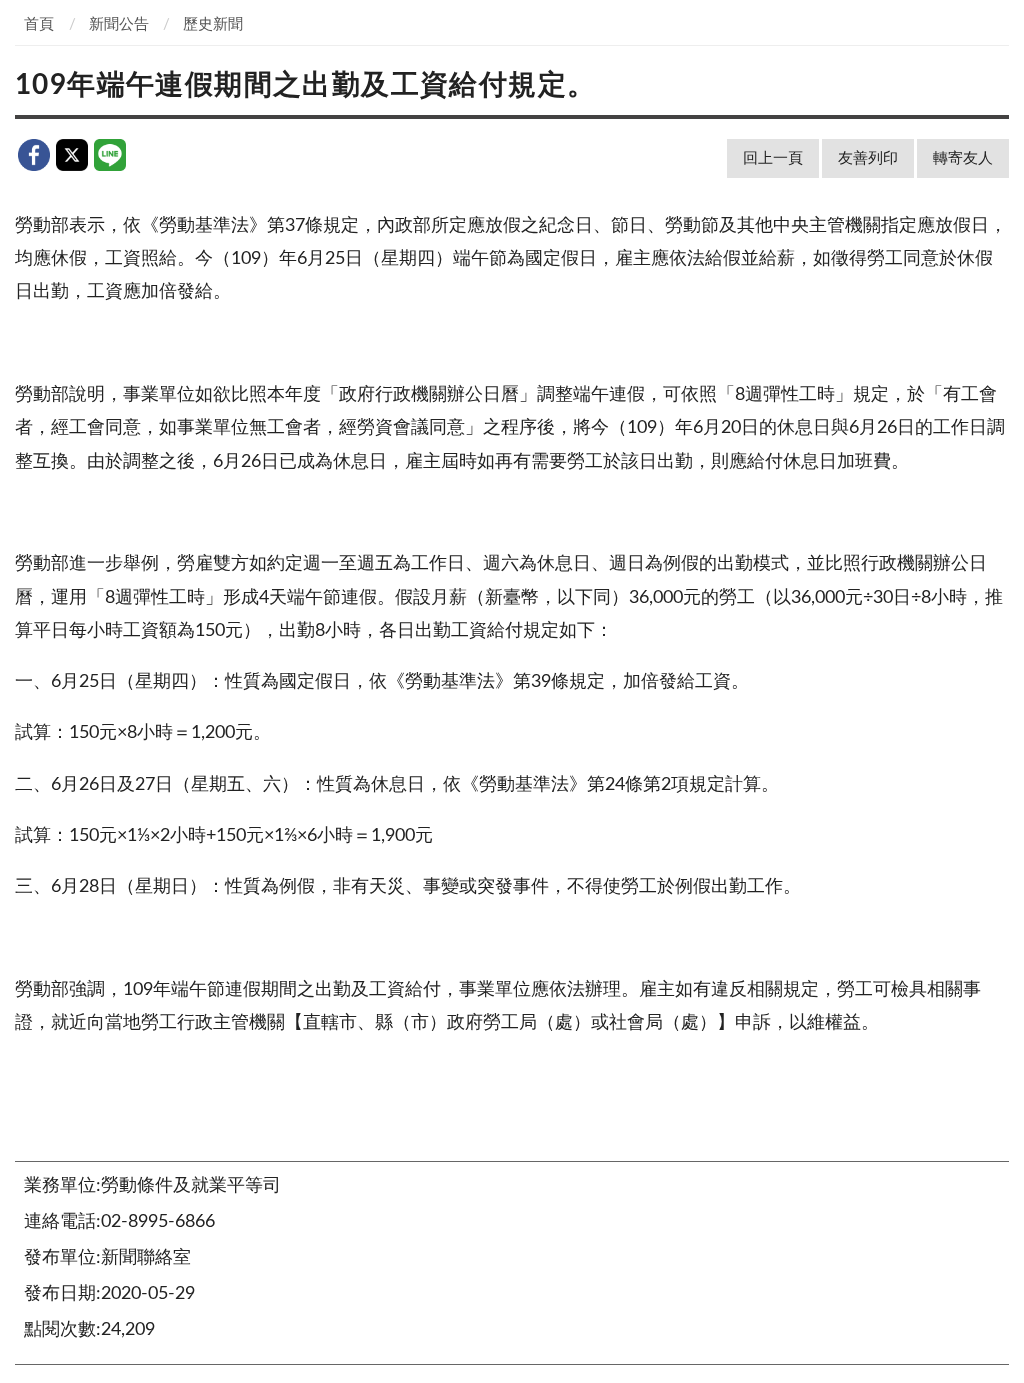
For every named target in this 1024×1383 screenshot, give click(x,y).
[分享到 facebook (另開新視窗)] (34, 155)
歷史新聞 (213, 24)
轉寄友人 (963, 158)
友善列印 (868, 158)
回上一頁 (773, 158)
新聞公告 (119, 24)
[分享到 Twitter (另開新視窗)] (72, 155)
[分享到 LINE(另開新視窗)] (110, 155)
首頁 (39, 24)
